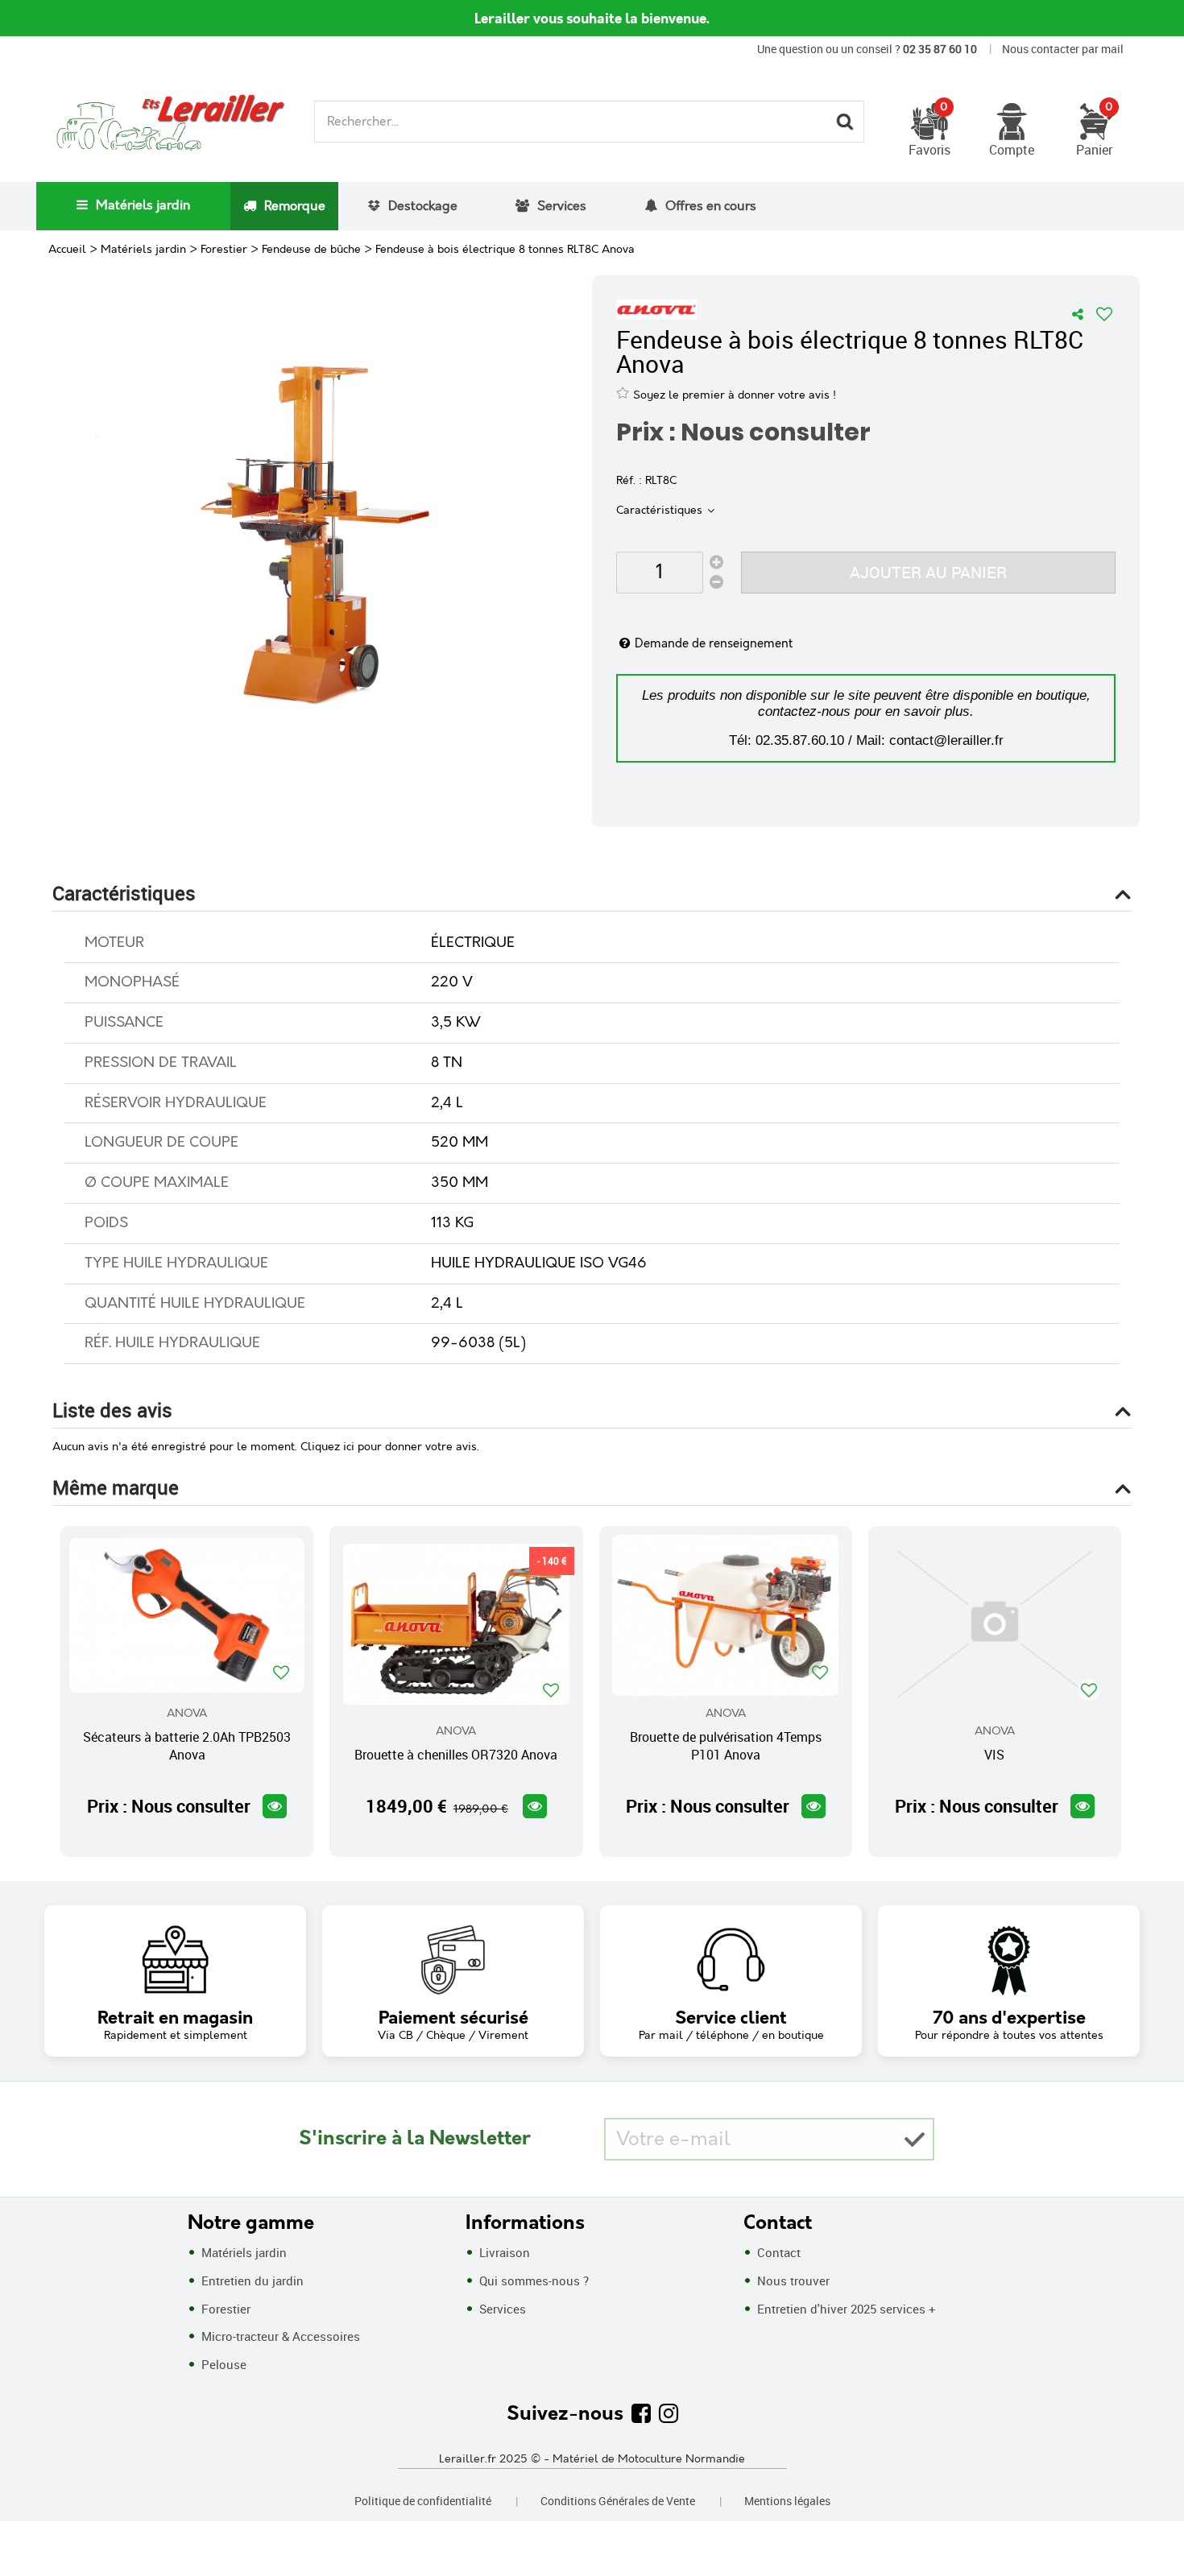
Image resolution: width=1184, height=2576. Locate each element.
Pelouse (222, 2364)
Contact (777, 2252)
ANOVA (187, 1714)
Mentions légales (787, 2501)
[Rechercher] (845, 122)
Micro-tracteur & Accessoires (279, 2336)
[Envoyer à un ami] (1078, 314)
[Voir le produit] (275, 1806)
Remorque (295, 207)
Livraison (503, 2252)
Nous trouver (792, 2280)
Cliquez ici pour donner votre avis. (390, 1447)
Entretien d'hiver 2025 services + (845, 2309)
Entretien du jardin (251, 2280)
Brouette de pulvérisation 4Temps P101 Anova (726, 1746)
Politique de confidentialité (423, 2501)
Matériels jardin (143, 206)
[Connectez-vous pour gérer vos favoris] (1104, 314)
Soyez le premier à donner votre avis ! (735, 395)
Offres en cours (711, 207)
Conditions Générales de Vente (618, 2501)
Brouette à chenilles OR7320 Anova (456, 1755)
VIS (994, 1755)
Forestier (224, 2309)
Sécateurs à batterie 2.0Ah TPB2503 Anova (187, 1746)
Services (562, 207)
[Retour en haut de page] (1152, 2528)
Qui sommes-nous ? (532, 2280)
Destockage (423, 207)
